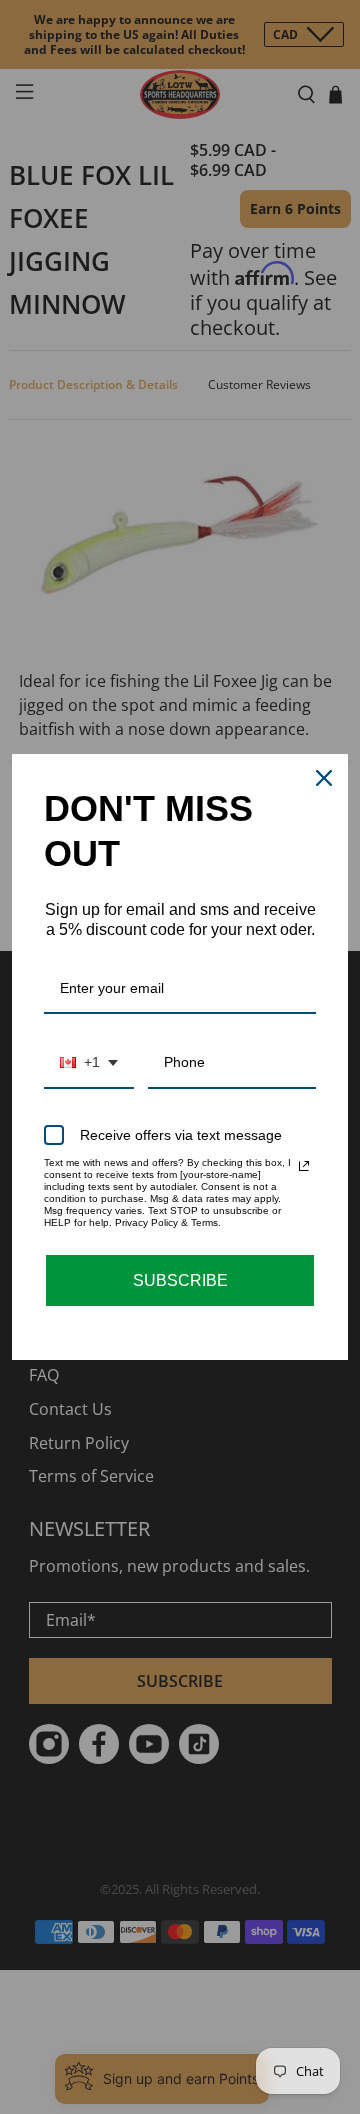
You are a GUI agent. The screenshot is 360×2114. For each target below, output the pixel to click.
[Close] (324, 778)
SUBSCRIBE (180, 1280)
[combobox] (89, 1063)
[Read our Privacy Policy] (304, 1166)
